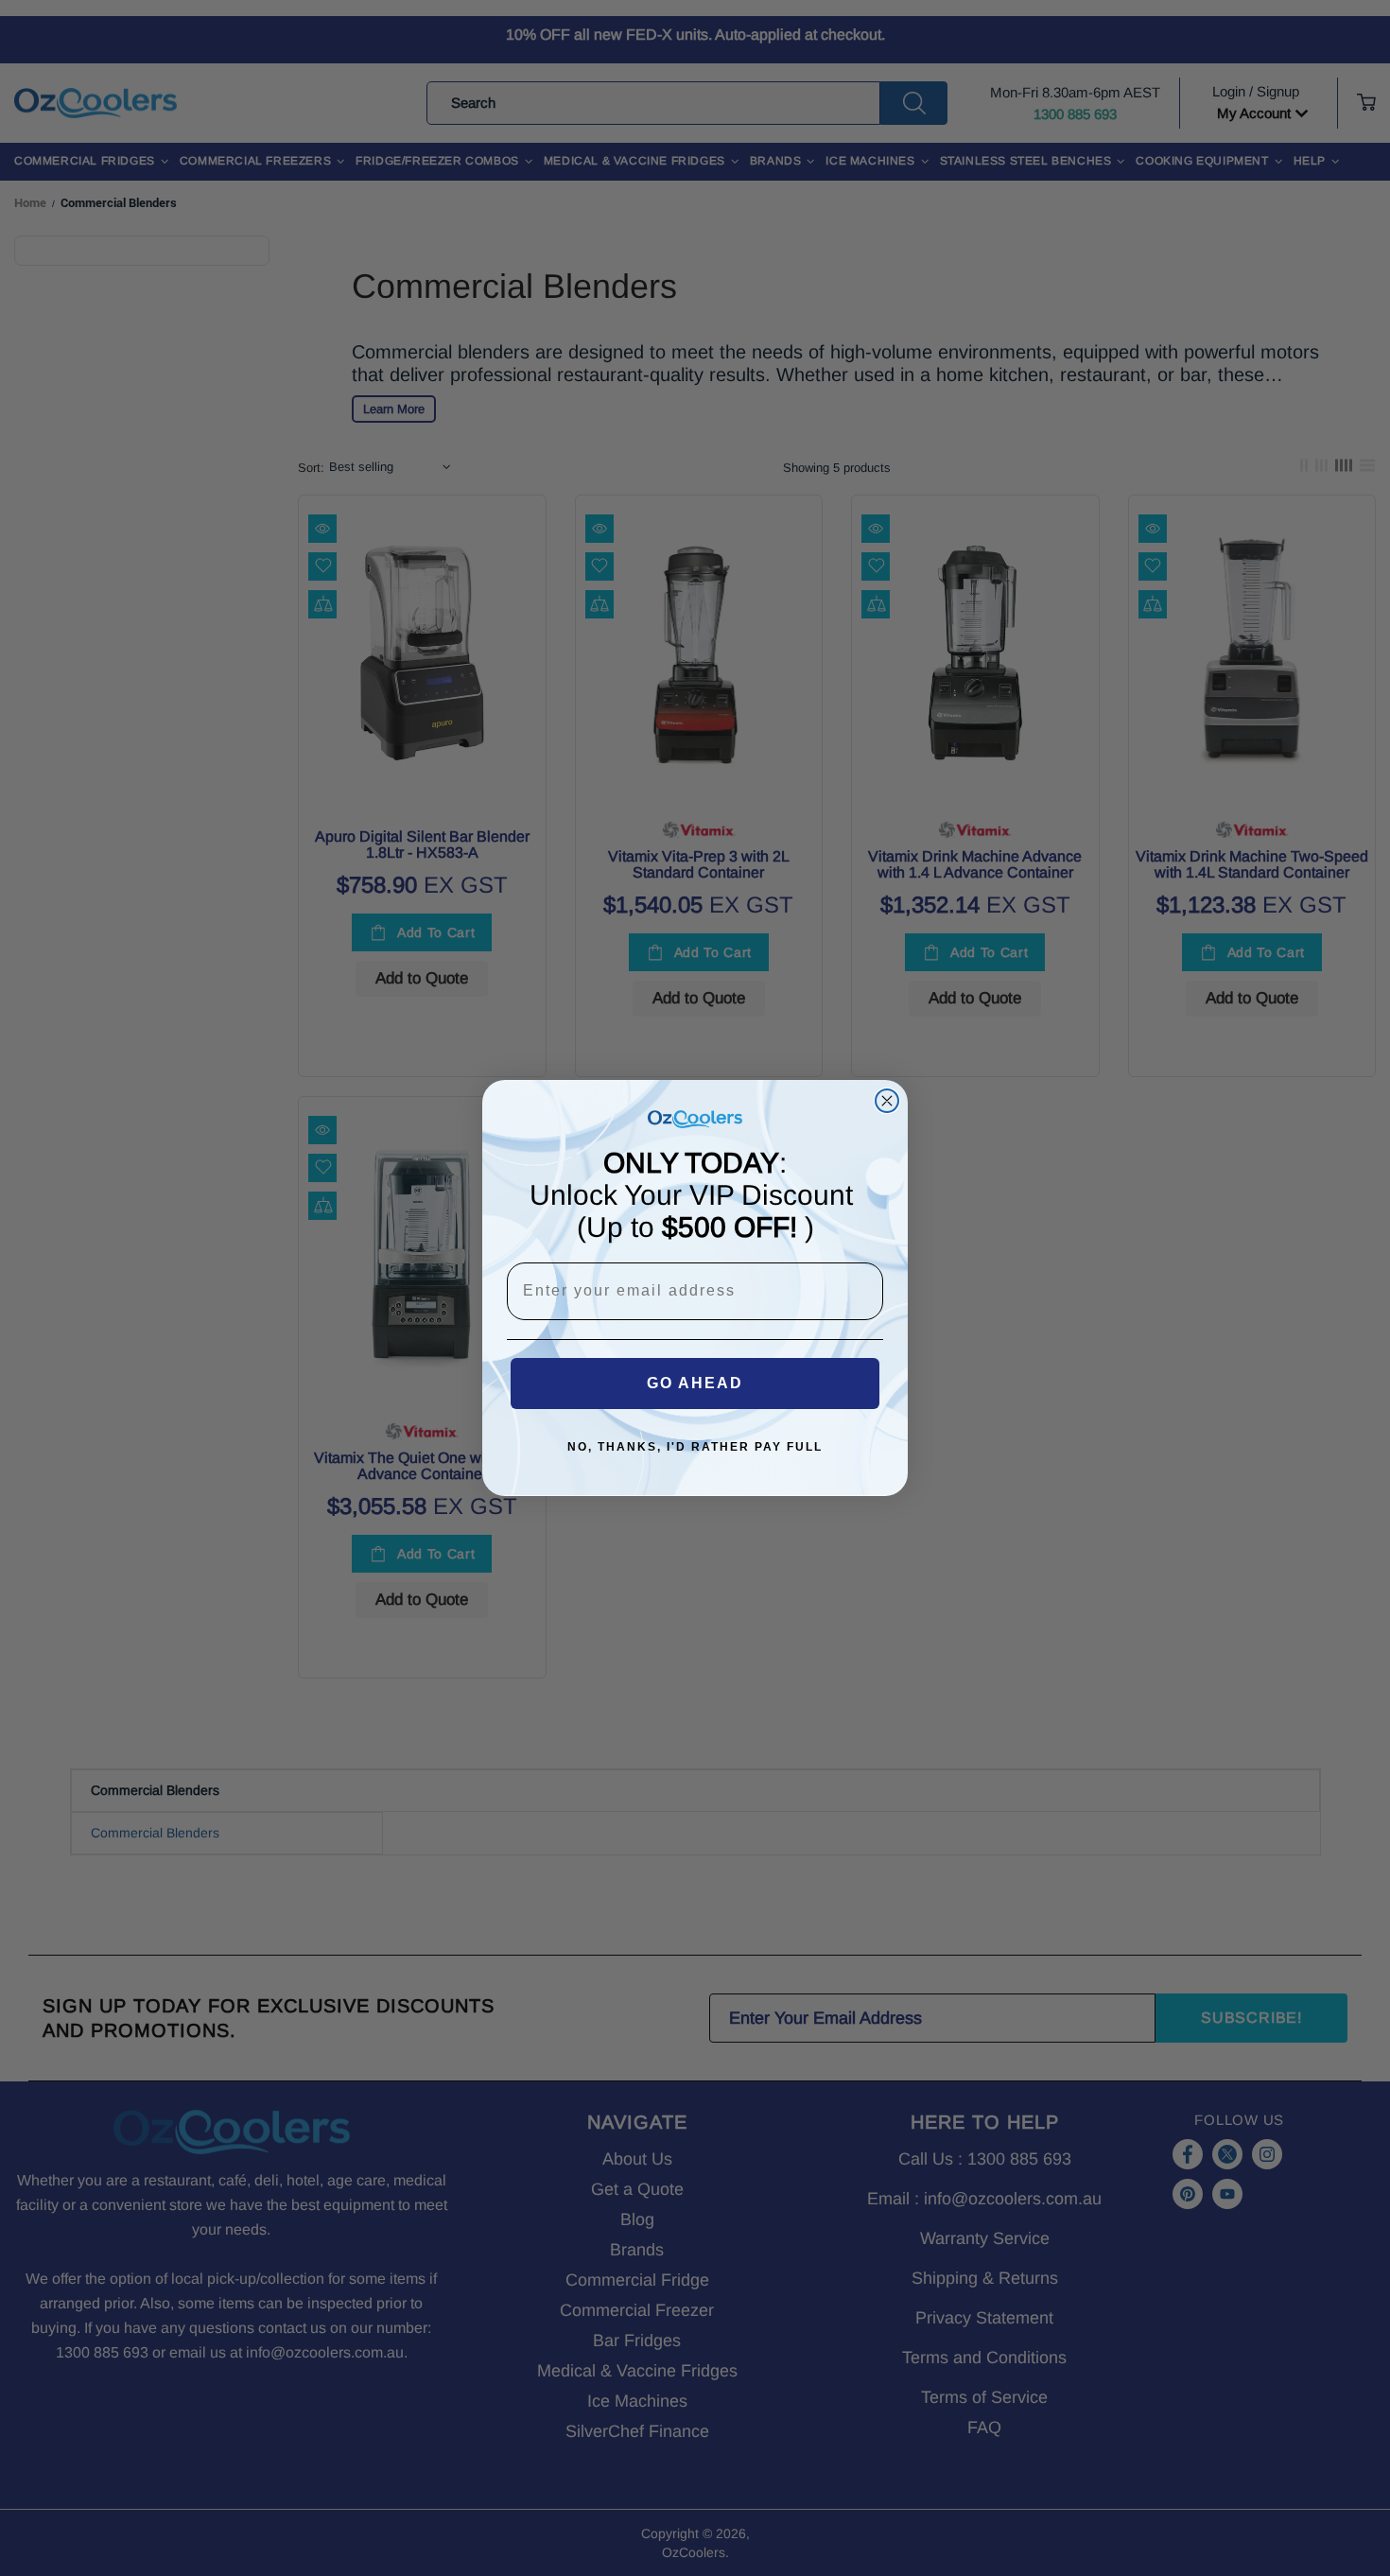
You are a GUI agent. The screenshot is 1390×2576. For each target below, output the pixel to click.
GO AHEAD (695, 1383)
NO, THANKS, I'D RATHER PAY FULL (695, 1447)
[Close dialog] (887, 1101)
